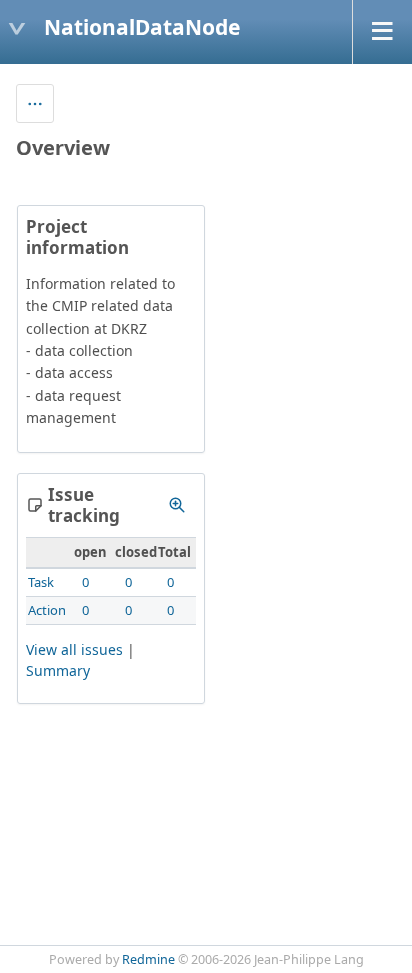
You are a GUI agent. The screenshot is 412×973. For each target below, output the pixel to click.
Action (47, 610)
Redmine (148, 959)
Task (41, 582)
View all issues (74, 649)
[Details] (177, 505)
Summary (58, 670)
